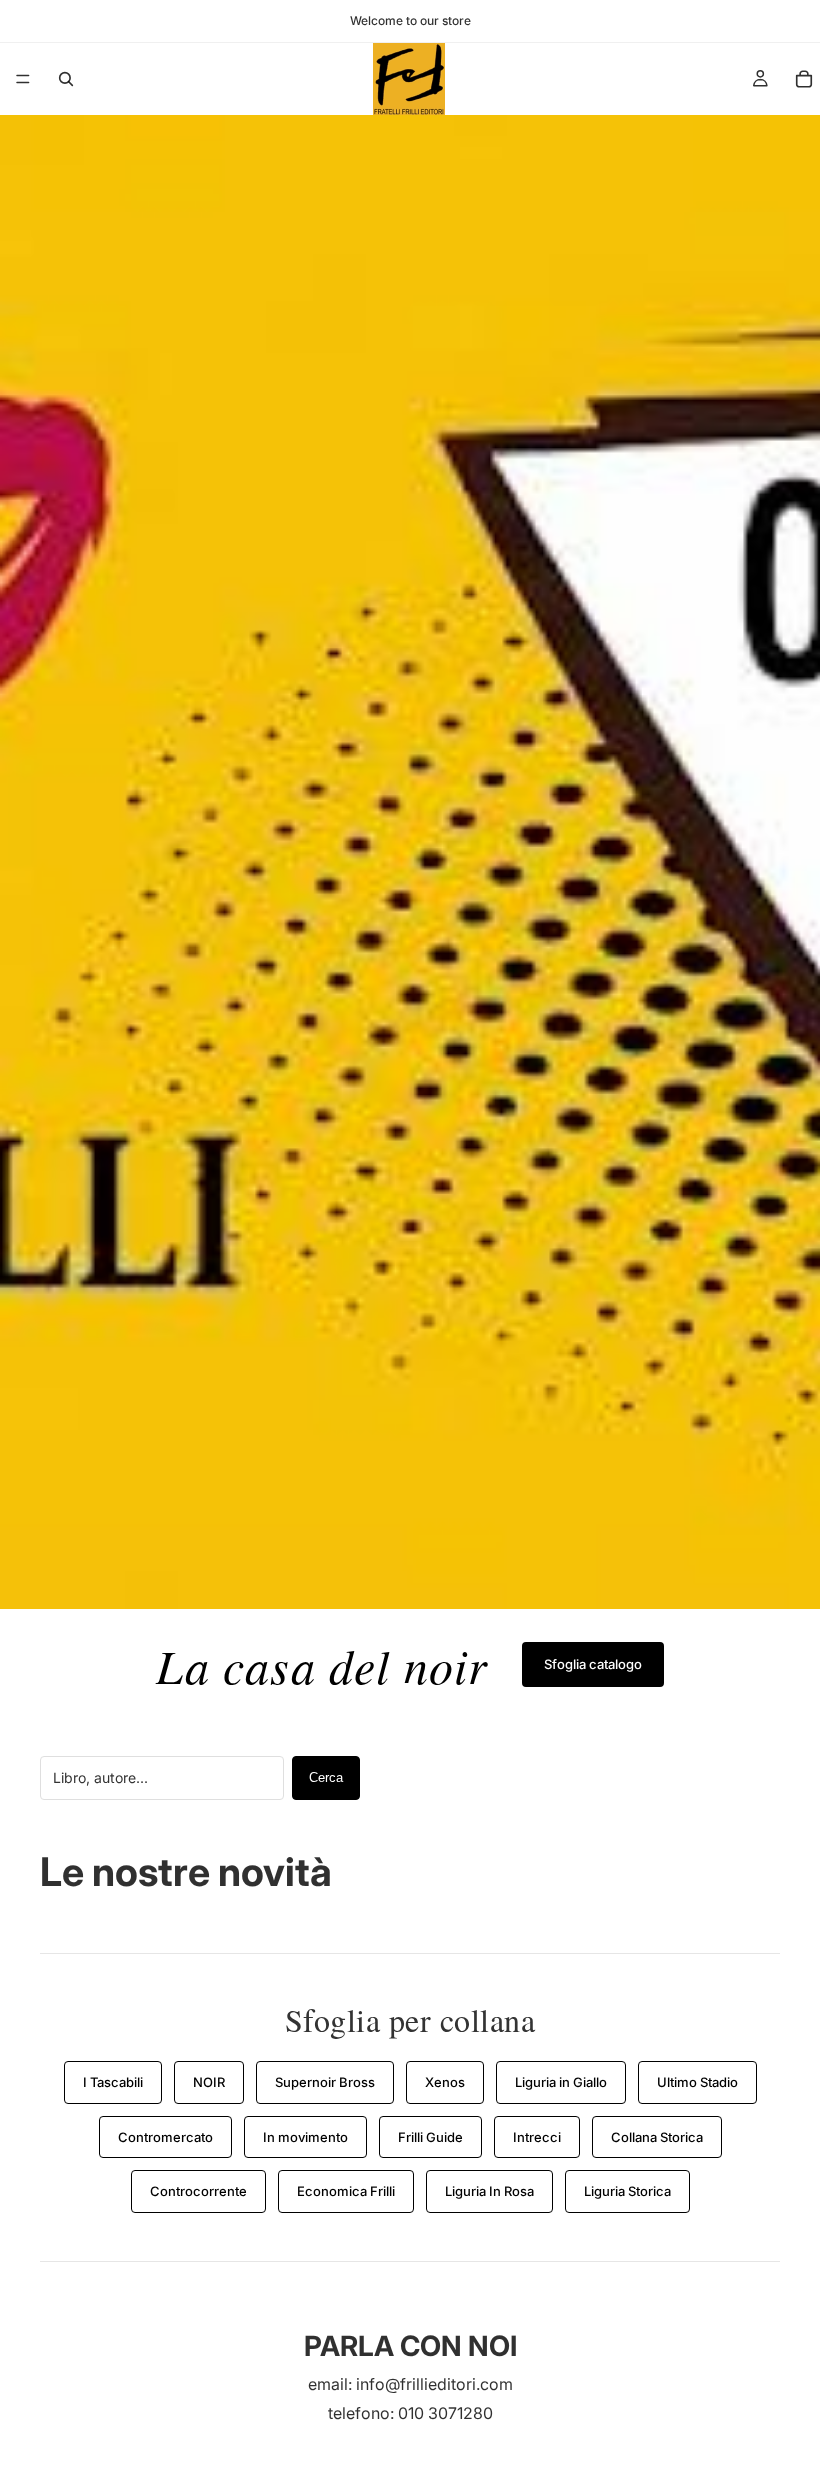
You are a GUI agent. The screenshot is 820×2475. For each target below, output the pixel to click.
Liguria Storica (627, 2191)
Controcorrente (198, 2191)
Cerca (326, 1777)
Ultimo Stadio (697, 2082)
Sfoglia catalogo (593, 1664)
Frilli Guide (430, 2137)
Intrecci (537, 2137)
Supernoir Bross (325, 2082)
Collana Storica (657, 2137)
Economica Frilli (346, 2191)
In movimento (305, 2137)
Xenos (445, 2082)
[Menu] (23, 79)
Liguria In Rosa (489, 2191)
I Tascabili (113, 2082)
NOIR (209, 2082)
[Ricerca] (66, 79)
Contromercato (165, 2137)
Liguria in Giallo (561, 2082)
